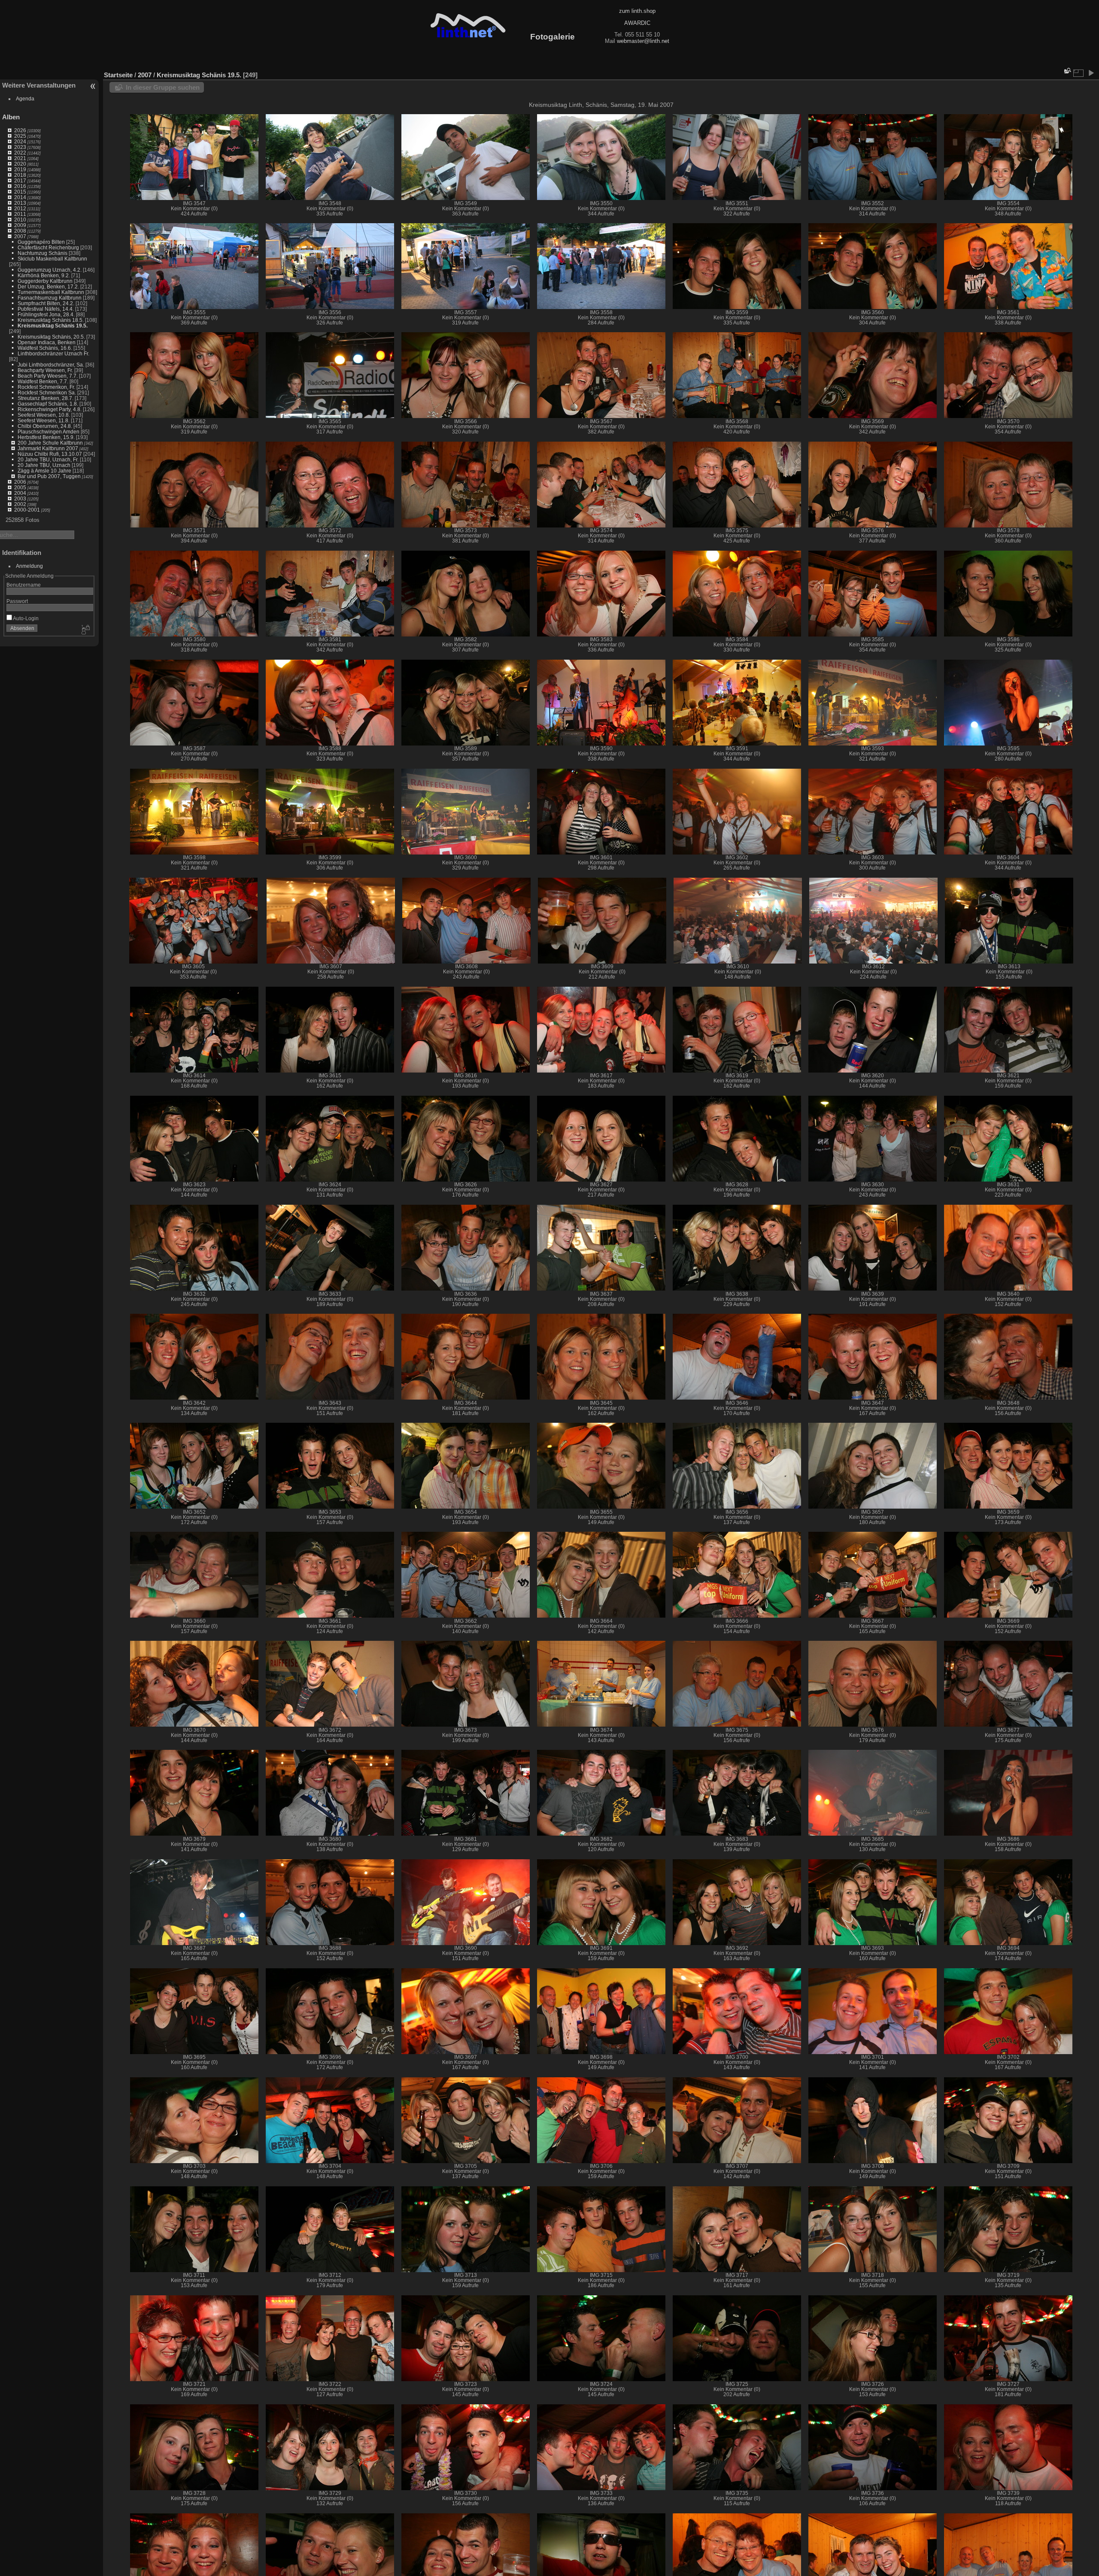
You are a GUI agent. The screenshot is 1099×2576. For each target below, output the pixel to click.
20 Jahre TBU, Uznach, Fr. (48, 459)
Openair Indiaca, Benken (47, 342)
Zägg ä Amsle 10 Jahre (44, 471)
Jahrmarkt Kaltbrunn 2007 (48, 448)
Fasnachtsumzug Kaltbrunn (50, 298)
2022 (20, 153)
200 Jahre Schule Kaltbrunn (50, 443)
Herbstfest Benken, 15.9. (46, 437)
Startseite (118, 75)
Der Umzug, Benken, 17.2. (48, 286)
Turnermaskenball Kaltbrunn (51, 292)
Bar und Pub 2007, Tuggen (49, 476)
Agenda (25, 98)
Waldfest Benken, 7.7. (43, 381)
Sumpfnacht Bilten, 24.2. (46, 303)
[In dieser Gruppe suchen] (1067, 71)
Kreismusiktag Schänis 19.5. (53, 326)
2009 (20, 225)
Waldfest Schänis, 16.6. (45, 348)
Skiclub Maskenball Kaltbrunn (52, 259)
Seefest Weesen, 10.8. (44, 415)
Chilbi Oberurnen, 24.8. (45, 426)
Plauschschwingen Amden (49, 432)
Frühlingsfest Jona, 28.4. (46, 314)
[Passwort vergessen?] (85, 630)
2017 (20, 180)
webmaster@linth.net (643, 41)
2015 (20, 192)
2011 (20, 214)
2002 (20, 504)
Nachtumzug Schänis (43, 253)
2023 (20, 147)
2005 (20, 487)
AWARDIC (637, 23)
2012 (20, 208)
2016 (20, 186)
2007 (20, 236)
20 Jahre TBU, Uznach (44, 465)
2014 (20, 197)
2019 (20, 169)
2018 (20, 175)
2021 (20, 158)
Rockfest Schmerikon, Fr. (46, 387)
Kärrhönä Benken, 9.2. (44, 275)
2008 (20, 231)
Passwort (17, 601)
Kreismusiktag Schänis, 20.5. (51, 337)
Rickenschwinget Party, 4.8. (50, 409)
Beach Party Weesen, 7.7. (48, 376)
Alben (11, 117)
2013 (20, 203)
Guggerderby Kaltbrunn (45, 281)
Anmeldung (29, 566)
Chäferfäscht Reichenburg (48, 247)
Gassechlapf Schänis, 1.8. (48, 404)
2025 (20, 136)
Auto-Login (25, 618)
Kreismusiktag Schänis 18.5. (51, 320)
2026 (20, 130)
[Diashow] (1091, 73)
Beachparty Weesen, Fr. (45, 370)
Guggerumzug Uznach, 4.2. (50, 270)
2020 (20, 164)
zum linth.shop (637, 11)
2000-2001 (27, 510)
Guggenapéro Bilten (41, 242)
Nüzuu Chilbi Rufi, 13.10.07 (50, 454)
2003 (20, 499)
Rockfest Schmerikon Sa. (47, 392)
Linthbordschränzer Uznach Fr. (53, 353)
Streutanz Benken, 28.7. (46, 398)
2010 (20, 220)
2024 (20, 141)
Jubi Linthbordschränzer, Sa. (51, 365)
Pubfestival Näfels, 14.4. (46, 309)
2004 (20, 493)
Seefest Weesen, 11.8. (44, 420)
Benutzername (24, 585)
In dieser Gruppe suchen (163, 87)
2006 (20, 482)
